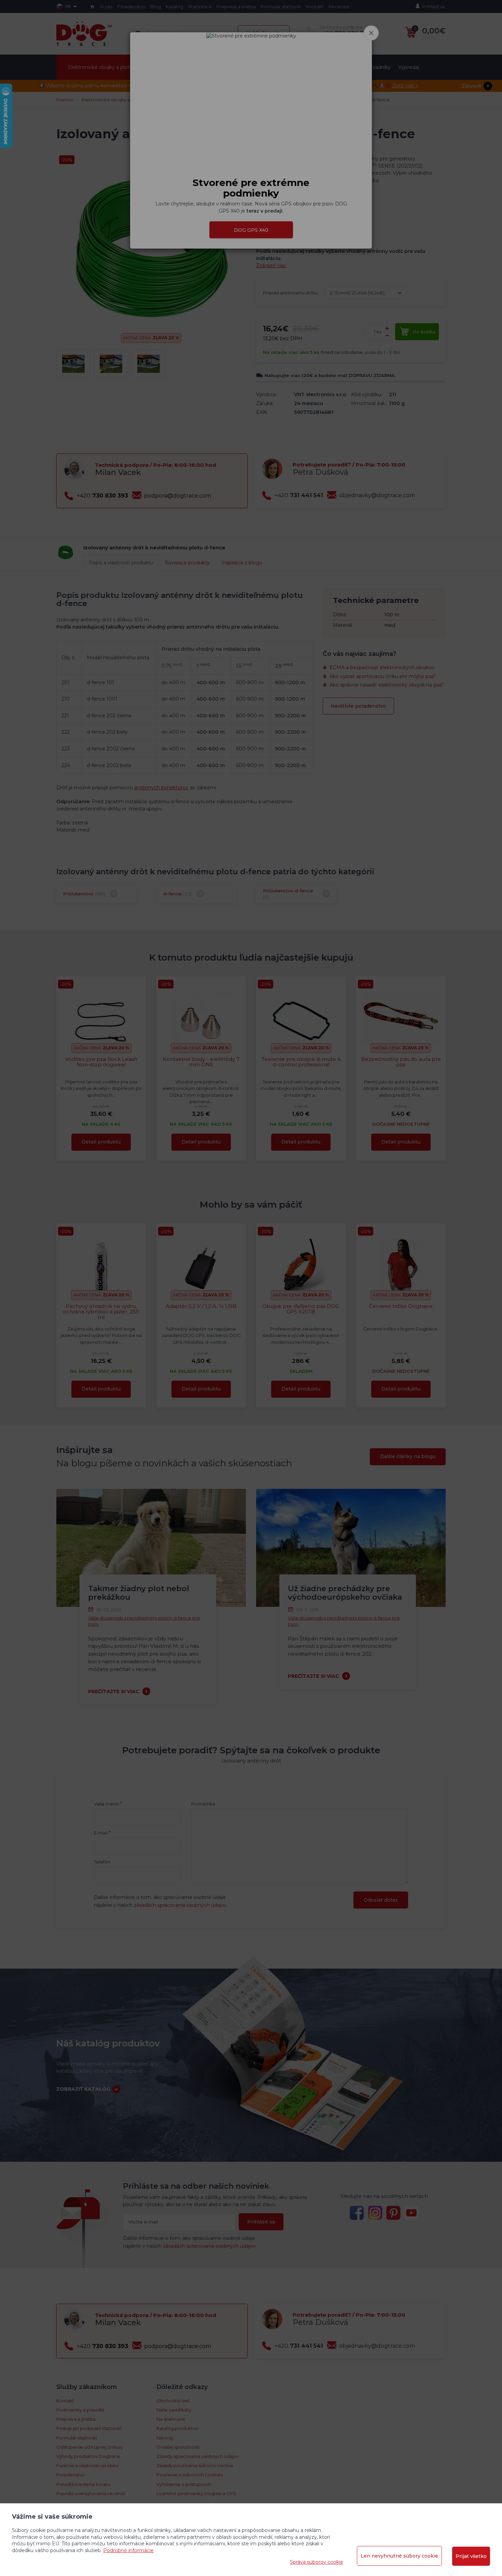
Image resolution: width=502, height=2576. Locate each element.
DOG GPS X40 (251, 230)
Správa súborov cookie (317, 2562)
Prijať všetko (471, 2556)
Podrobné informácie (128, 2550)
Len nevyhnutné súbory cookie (399, 2556)
